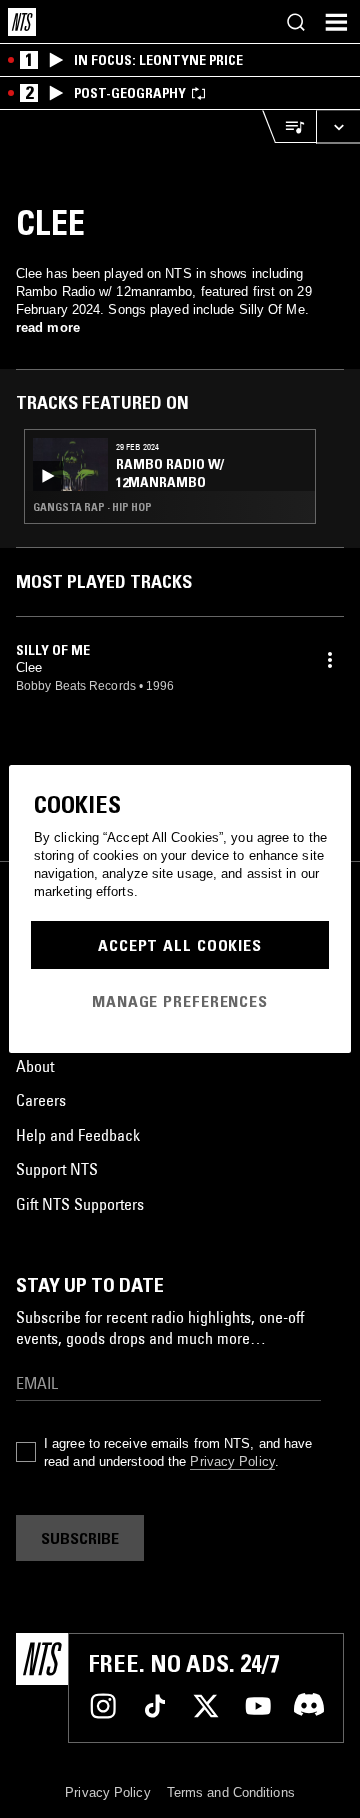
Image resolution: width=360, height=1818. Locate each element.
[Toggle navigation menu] (336, 22)
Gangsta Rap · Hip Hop (92, 507)
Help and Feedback (78, 1135)
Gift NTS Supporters (80, 1204)
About (35, 1066)
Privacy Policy (232, 1461)
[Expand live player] (338, 126)
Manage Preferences (180, 1001)
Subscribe (80, 1538)
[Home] (22, 22)
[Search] (296, 22)
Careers (41, 1100)
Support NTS (57, 1169)
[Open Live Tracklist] (289, 126)
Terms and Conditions (231, 1792)
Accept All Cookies (180, 945)
